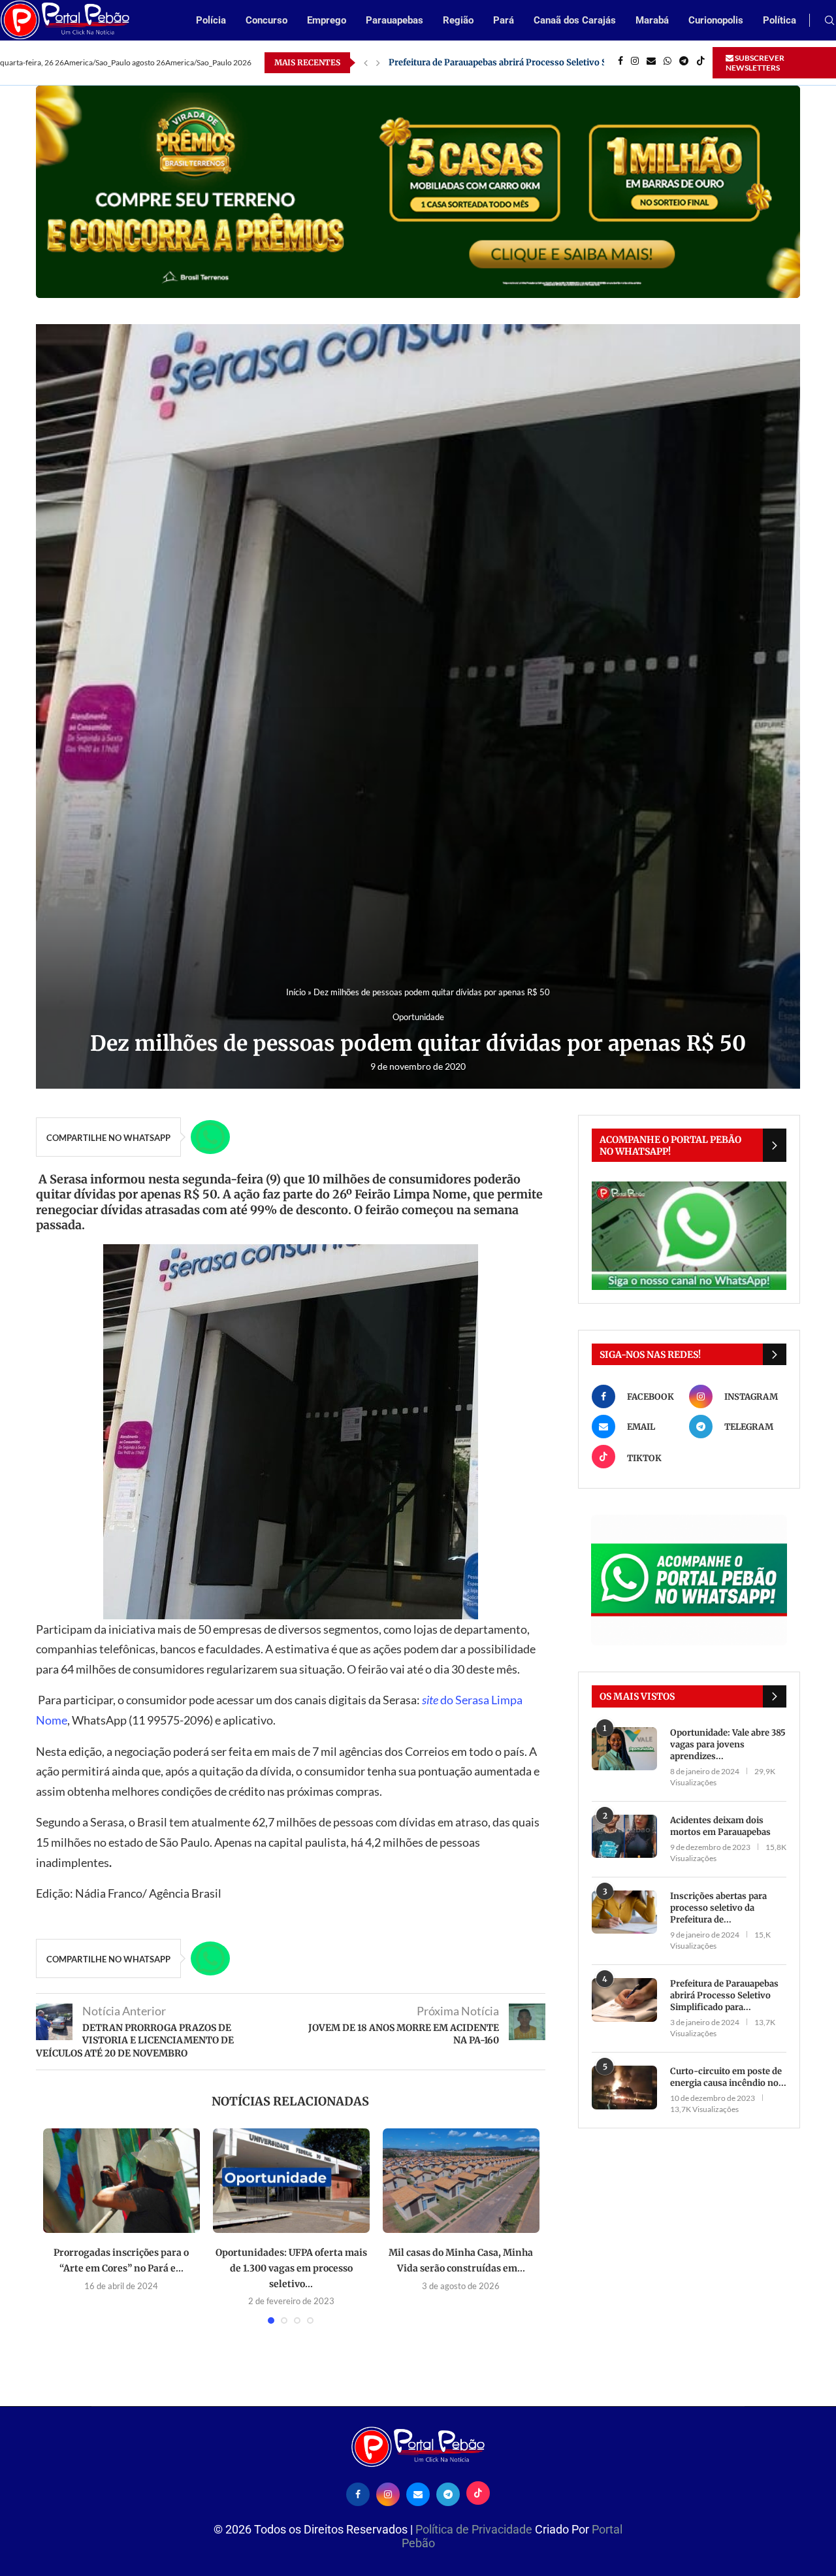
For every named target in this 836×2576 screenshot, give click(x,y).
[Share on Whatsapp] (210, 1137)
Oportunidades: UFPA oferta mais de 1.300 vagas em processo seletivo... (291, 2268)
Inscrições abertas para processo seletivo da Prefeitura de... (718, 1908)
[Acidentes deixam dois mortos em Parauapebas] (624, 1837)
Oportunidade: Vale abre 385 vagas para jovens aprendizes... (728, 1744)
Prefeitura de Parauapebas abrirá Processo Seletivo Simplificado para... (724, 1995)
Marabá (652, 20)
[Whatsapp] (667, 63)
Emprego (327, 20)
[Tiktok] (701, 63)
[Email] (651, 63)
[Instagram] (635, 63)
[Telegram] (684, 63)
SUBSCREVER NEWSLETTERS (755, 63)
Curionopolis (716, 20)
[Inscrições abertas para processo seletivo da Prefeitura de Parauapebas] (624, 1912)
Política (780, 20)
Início (296, 992)
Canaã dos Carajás (575, 20)
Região (458, 20)
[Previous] (366, 63)
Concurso (266, 20)
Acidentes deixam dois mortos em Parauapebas (720, 1826)
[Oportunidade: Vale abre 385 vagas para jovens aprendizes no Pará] (624, 1749)
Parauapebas (394, 20)
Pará (504, 20)
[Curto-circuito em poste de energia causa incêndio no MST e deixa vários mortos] (624, 2088)
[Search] (829, 21)
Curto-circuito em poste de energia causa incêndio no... (728, 2077)
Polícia (211, 20)
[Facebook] (620, 63)
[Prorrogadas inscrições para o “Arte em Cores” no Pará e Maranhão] (121, 2181)
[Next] (378, 63)
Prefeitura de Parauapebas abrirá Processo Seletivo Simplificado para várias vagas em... (570, 62)
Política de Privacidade (475, 2529)
